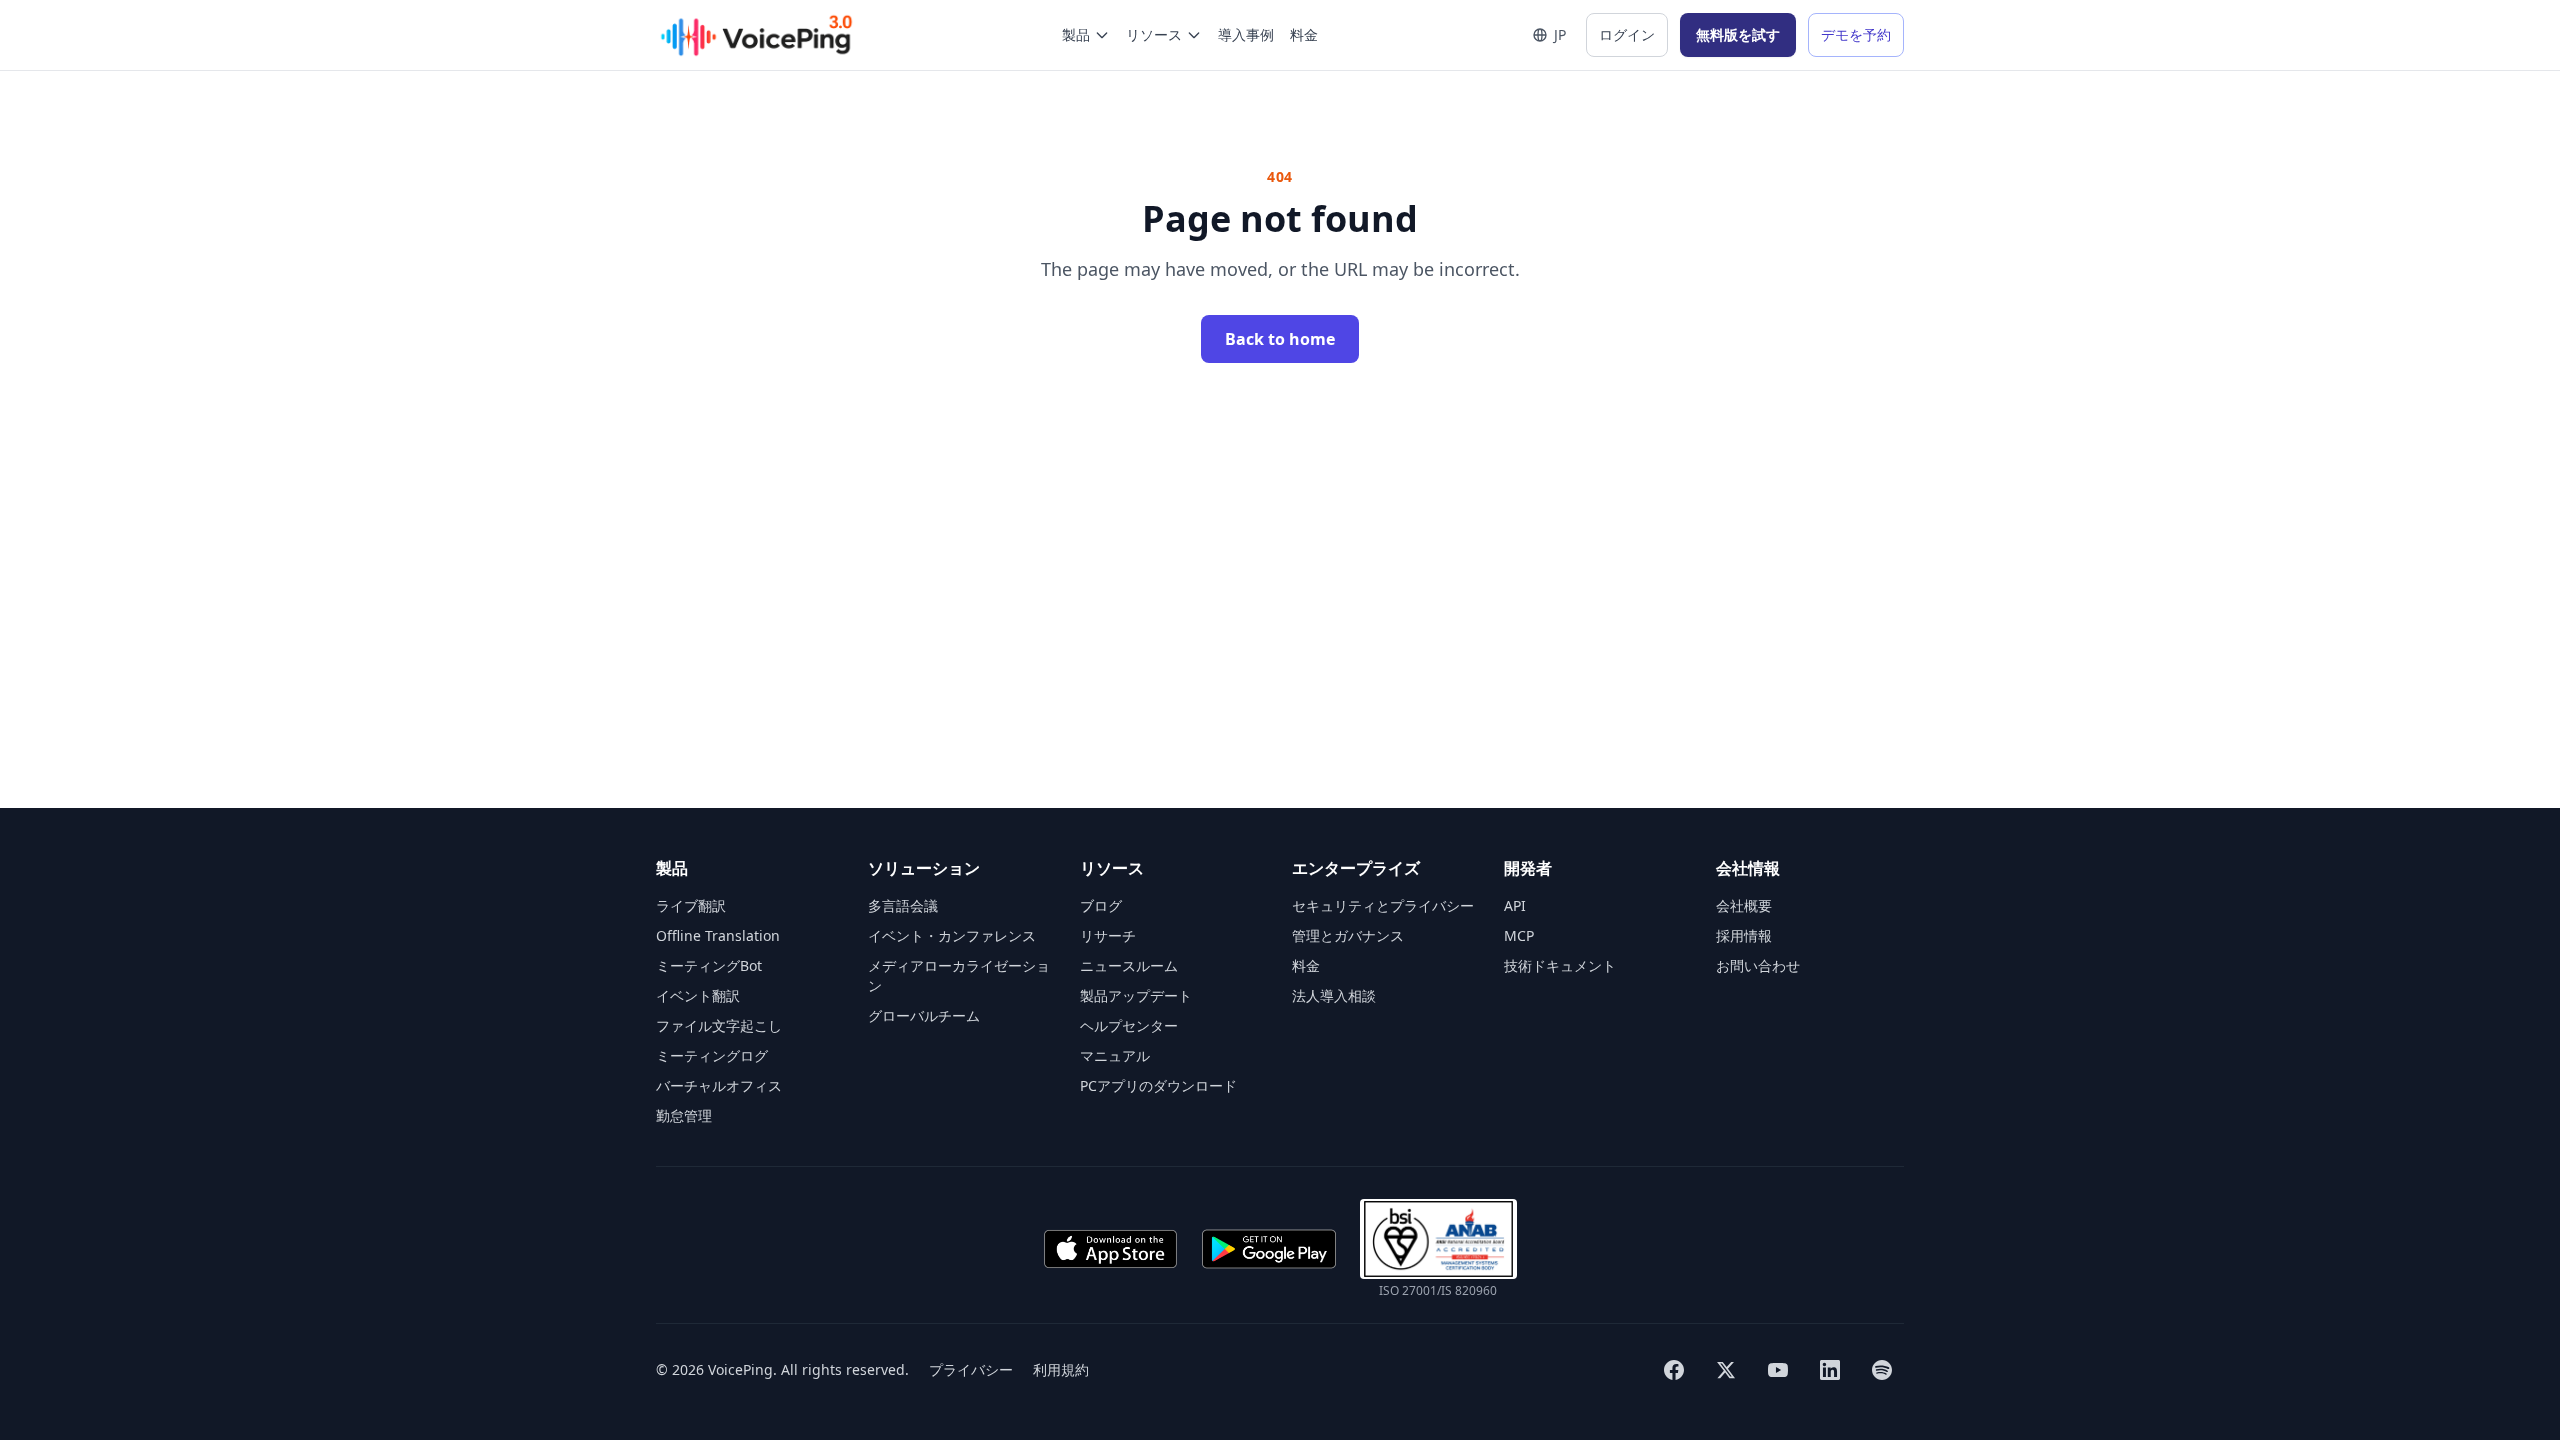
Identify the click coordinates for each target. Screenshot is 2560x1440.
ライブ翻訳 (691, 905)
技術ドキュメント (1560, 965)
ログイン (1627, 34)
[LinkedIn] (1830, 1370)
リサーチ (1108, 935)
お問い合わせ (1758, 965)
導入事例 (1246, 34)
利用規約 (1061, 1369)
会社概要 (1744, 905)
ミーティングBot (709, 965)
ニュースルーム (1129, 965)
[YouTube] (1778, 1370)
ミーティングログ (712, 1055)
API (1515, 905)
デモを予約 (1856, 34)
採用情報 (1744, 935)
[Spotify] (1882, 1370)
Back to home (1280, 339)
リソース (1154, 34)
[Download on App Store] (1110, 1249)
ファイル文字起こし (719, 1025)
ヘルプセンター (1129, 1025)
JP (1560, 34)
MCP (1519, 935)
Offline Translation (718, 935)
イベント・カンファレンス (952, 935)
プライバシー (971, 1369)
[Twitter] (1726, 1370)
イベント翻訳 (698, 995)
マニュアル (1115, 1055)
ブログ (1101, 905)
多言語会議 (903, 905)
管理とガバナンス (1348, 935)
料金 (1304, 34)
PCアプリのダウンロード (1158, 1085)
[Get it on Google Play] (1269, 1249)
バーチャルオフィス (719, 1085)
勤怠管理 (684, 1115)
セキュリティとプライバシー (1383, 905)
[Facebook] (1674, 1370)
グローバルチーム (924, 1015)
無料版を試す (1738, 34)
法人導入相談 (1334, 995)
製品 (1076, 34)
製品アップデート (1136, 995)
